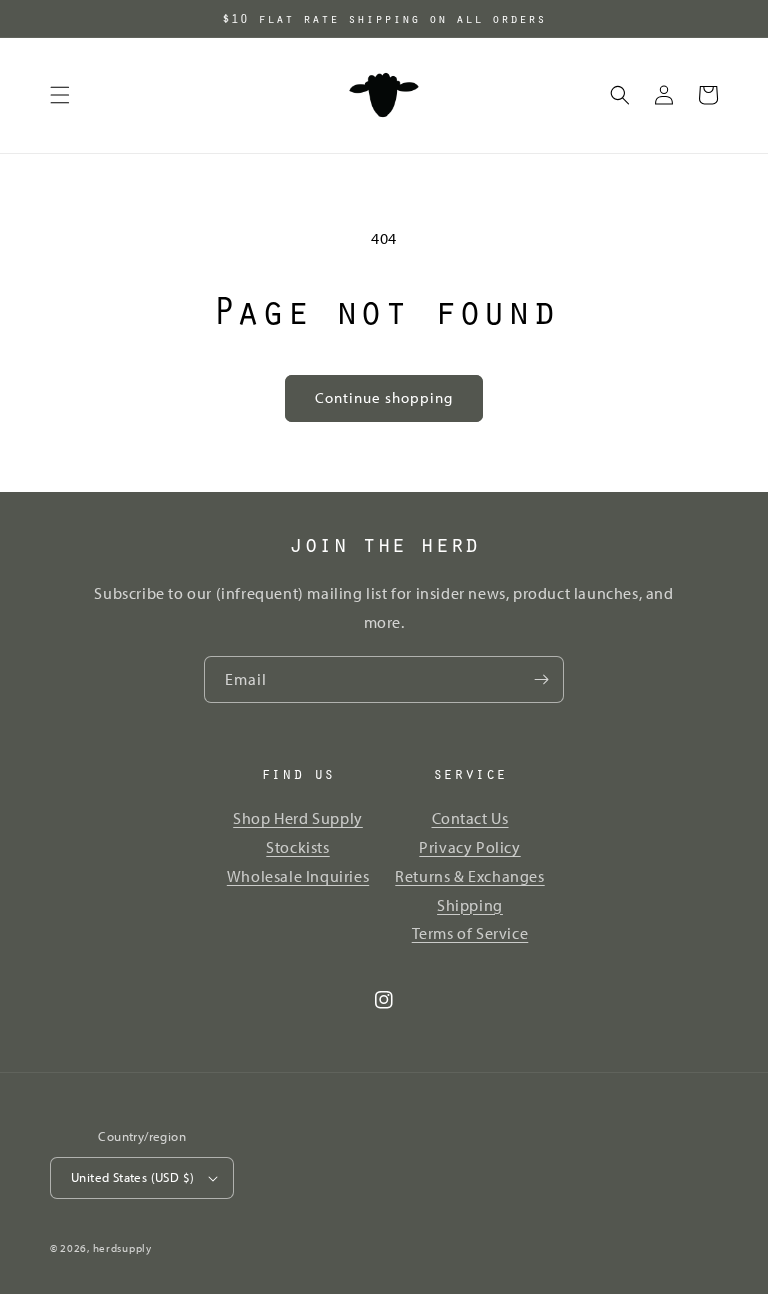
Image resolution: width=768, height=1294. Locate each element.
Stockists (297, 847)
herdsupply (122, 1248)
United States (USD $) (132, 1177)
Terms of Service (470, 933)
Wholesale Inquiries (298, 876)
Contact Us (470, 818)
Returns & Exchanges (469, 876)
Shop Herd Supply (298, 818)
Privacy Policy (469, 847)
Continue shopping (384, 397)
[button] (60, 95)
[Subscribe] (541, 679)
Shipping (470, 905)
